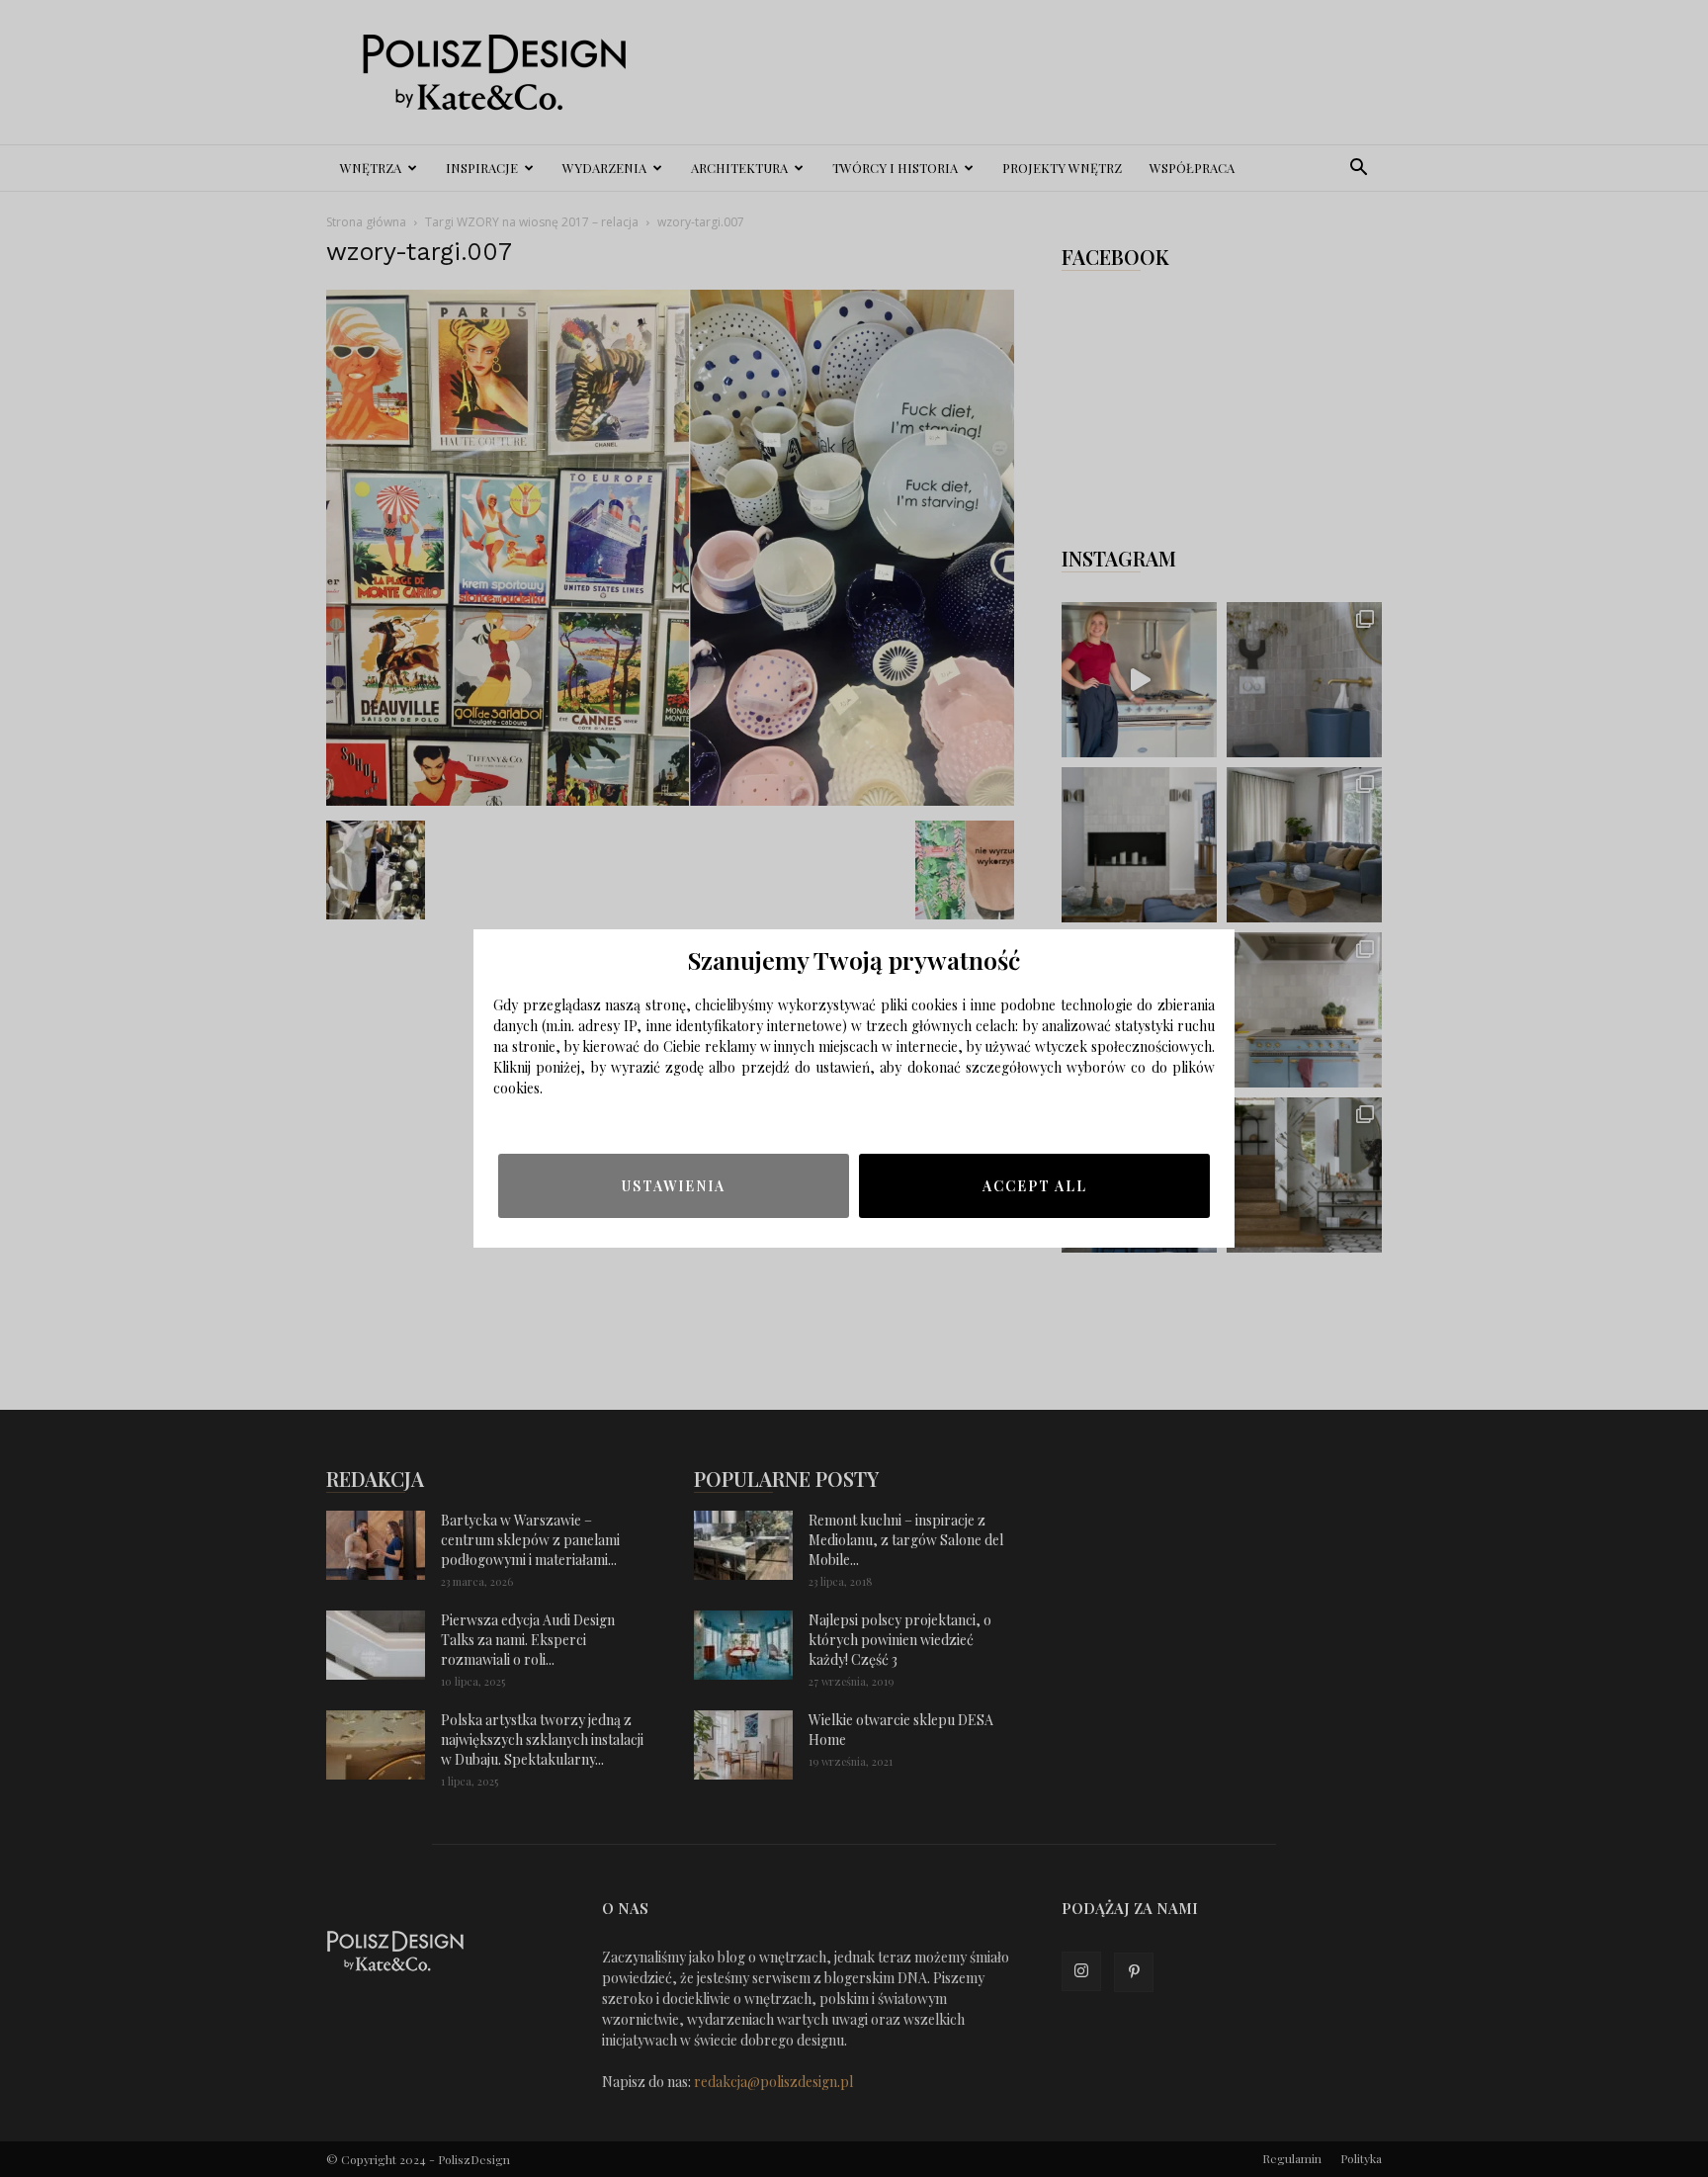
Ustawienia (674, 1186)
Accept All (1035, 1186)
